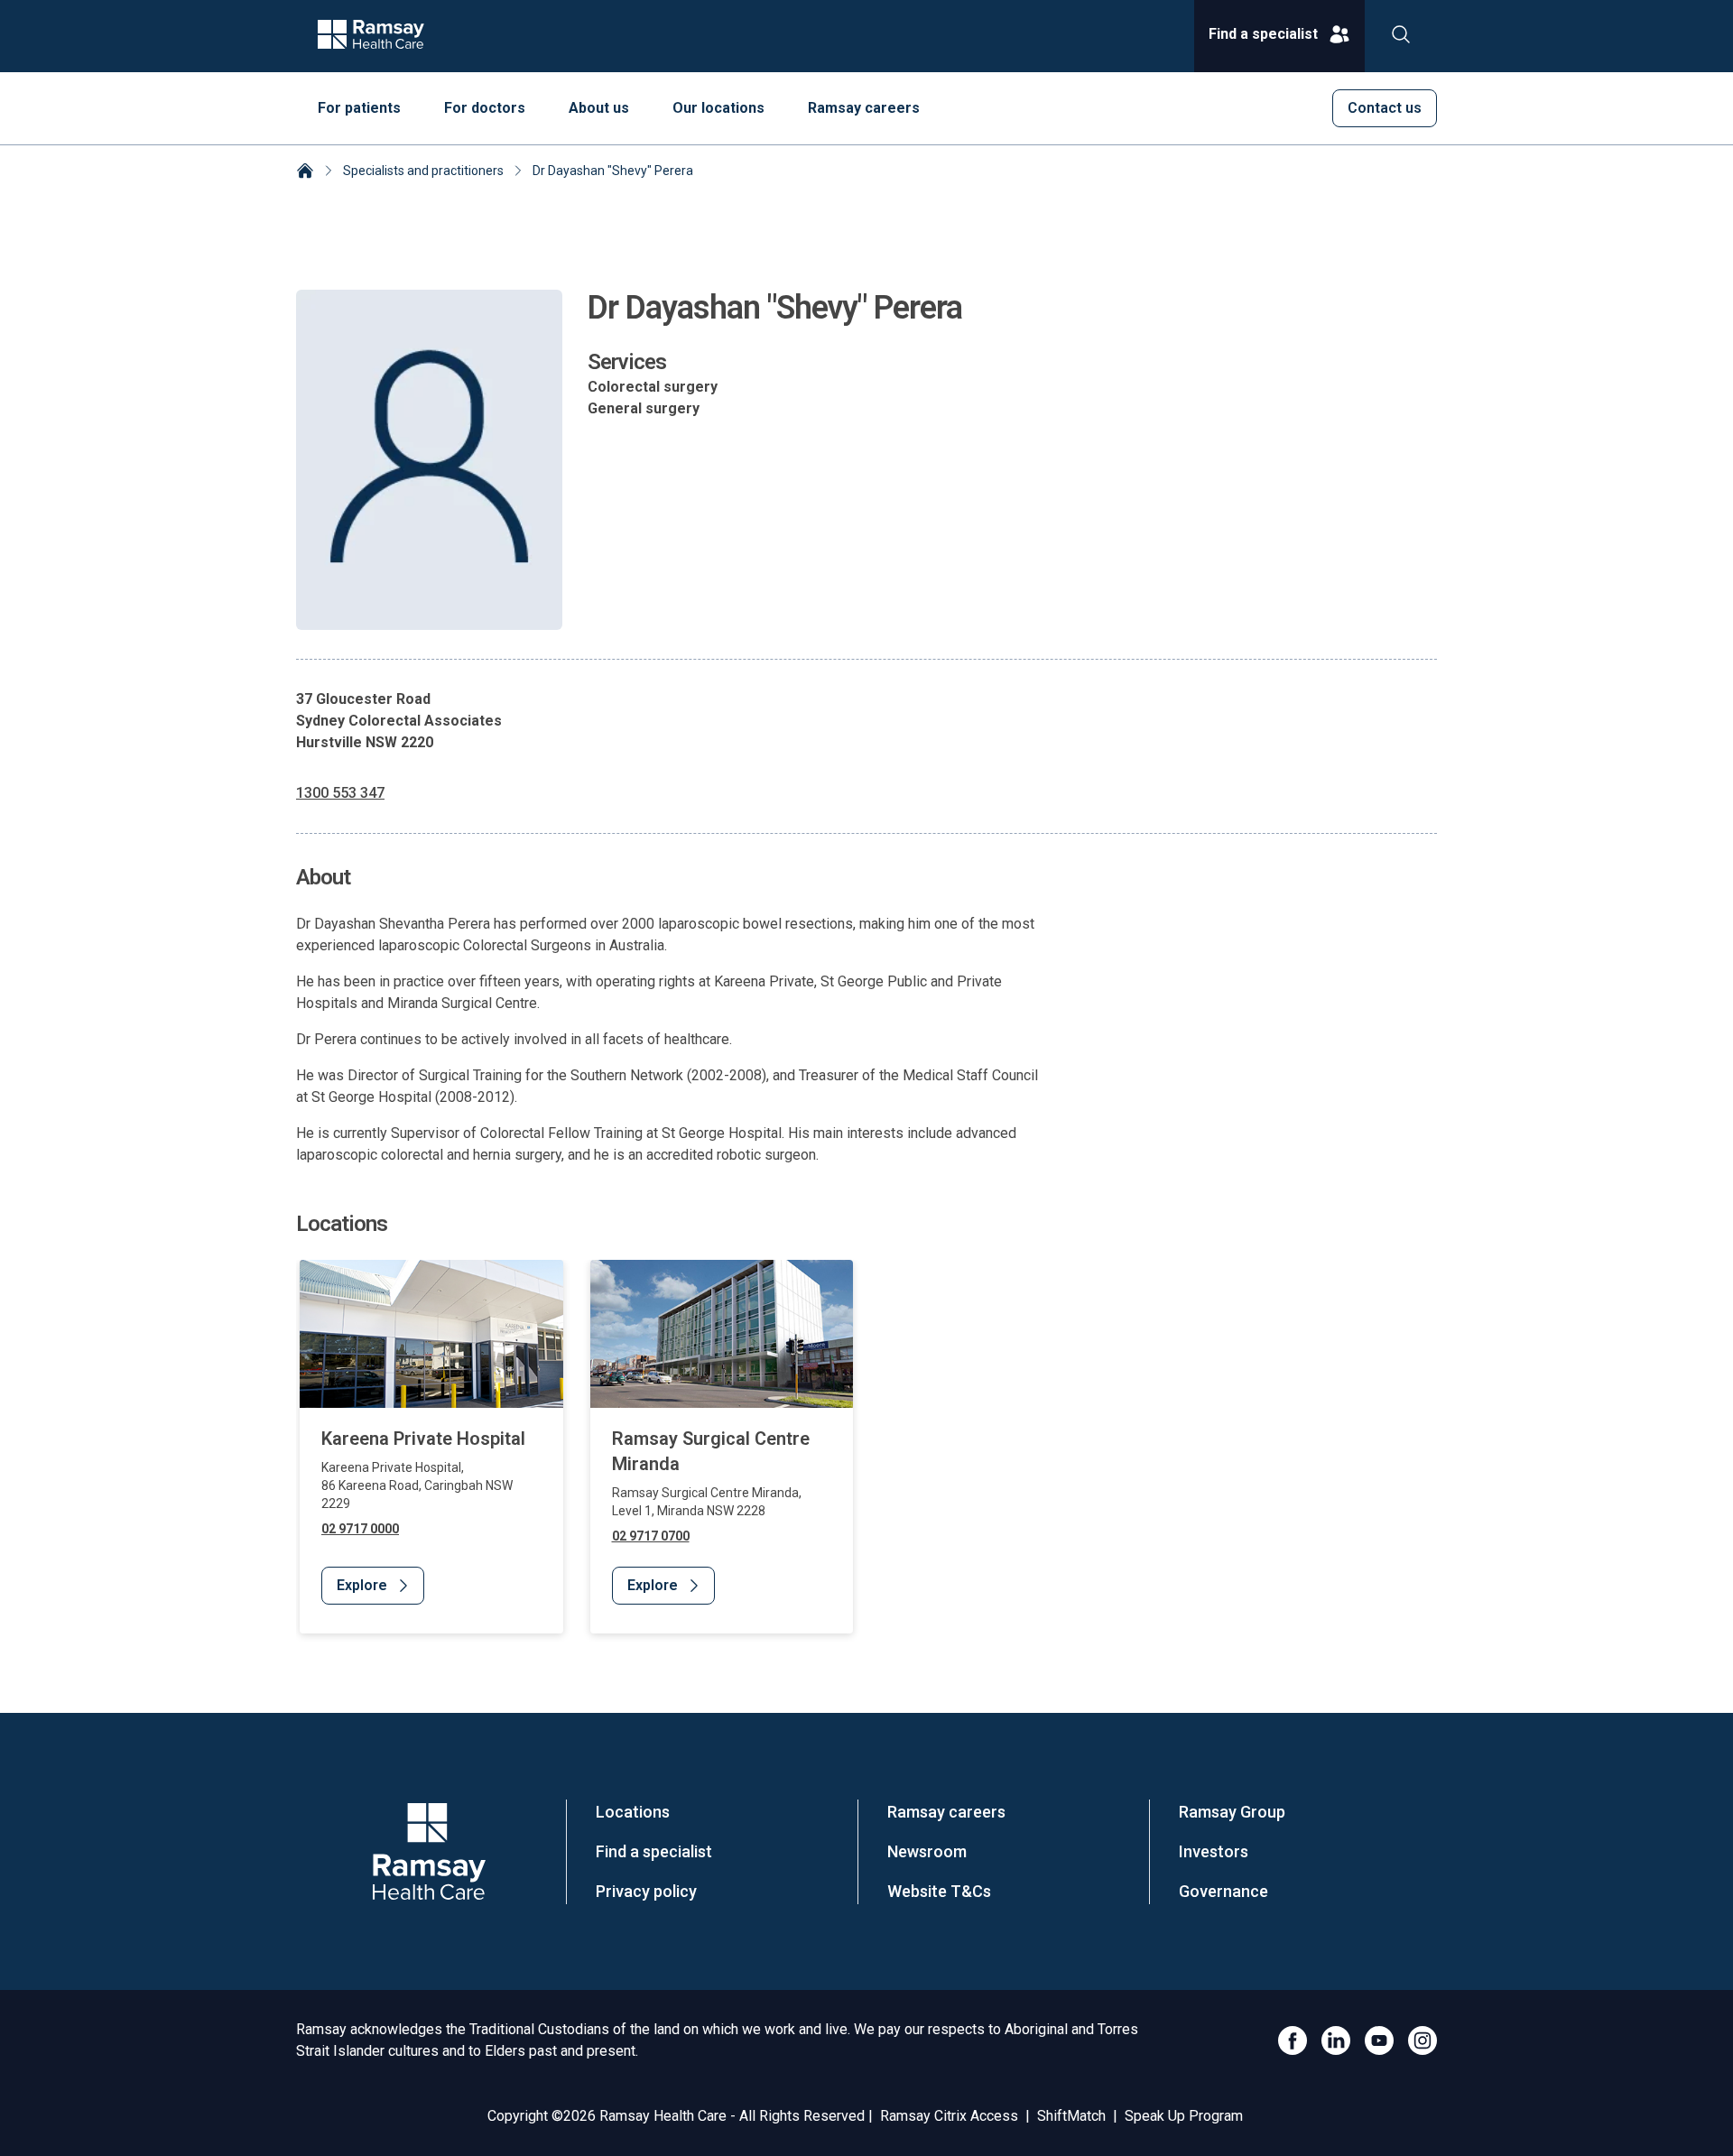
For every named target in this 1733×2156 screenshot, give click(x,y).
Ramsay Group (1232, 1812)
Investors (1214, 1851)
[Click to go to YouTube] (1379, 2040)
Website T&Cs (939, 1891)
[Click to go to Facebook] (1293, 2040)
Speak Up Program (1184, 2116)
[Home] (305, 172)
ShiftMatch (1071, 2116)
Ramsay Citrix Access (949, 2116)
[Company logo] (371, 36)
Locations (633, 1812)
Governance (1223, 1891)
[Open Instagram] (1423, 2040)
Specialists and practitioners (423, 171)
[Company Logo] (429, 1851)
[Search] (1401, 36)
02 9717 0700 (651, 1536)
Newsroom (927, 1851)
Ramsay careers (946, 1812)
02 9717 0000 (360, 1529)
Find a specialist (654, 1851)
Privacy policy (646, 1891)
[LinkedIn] (1336, 2040)
